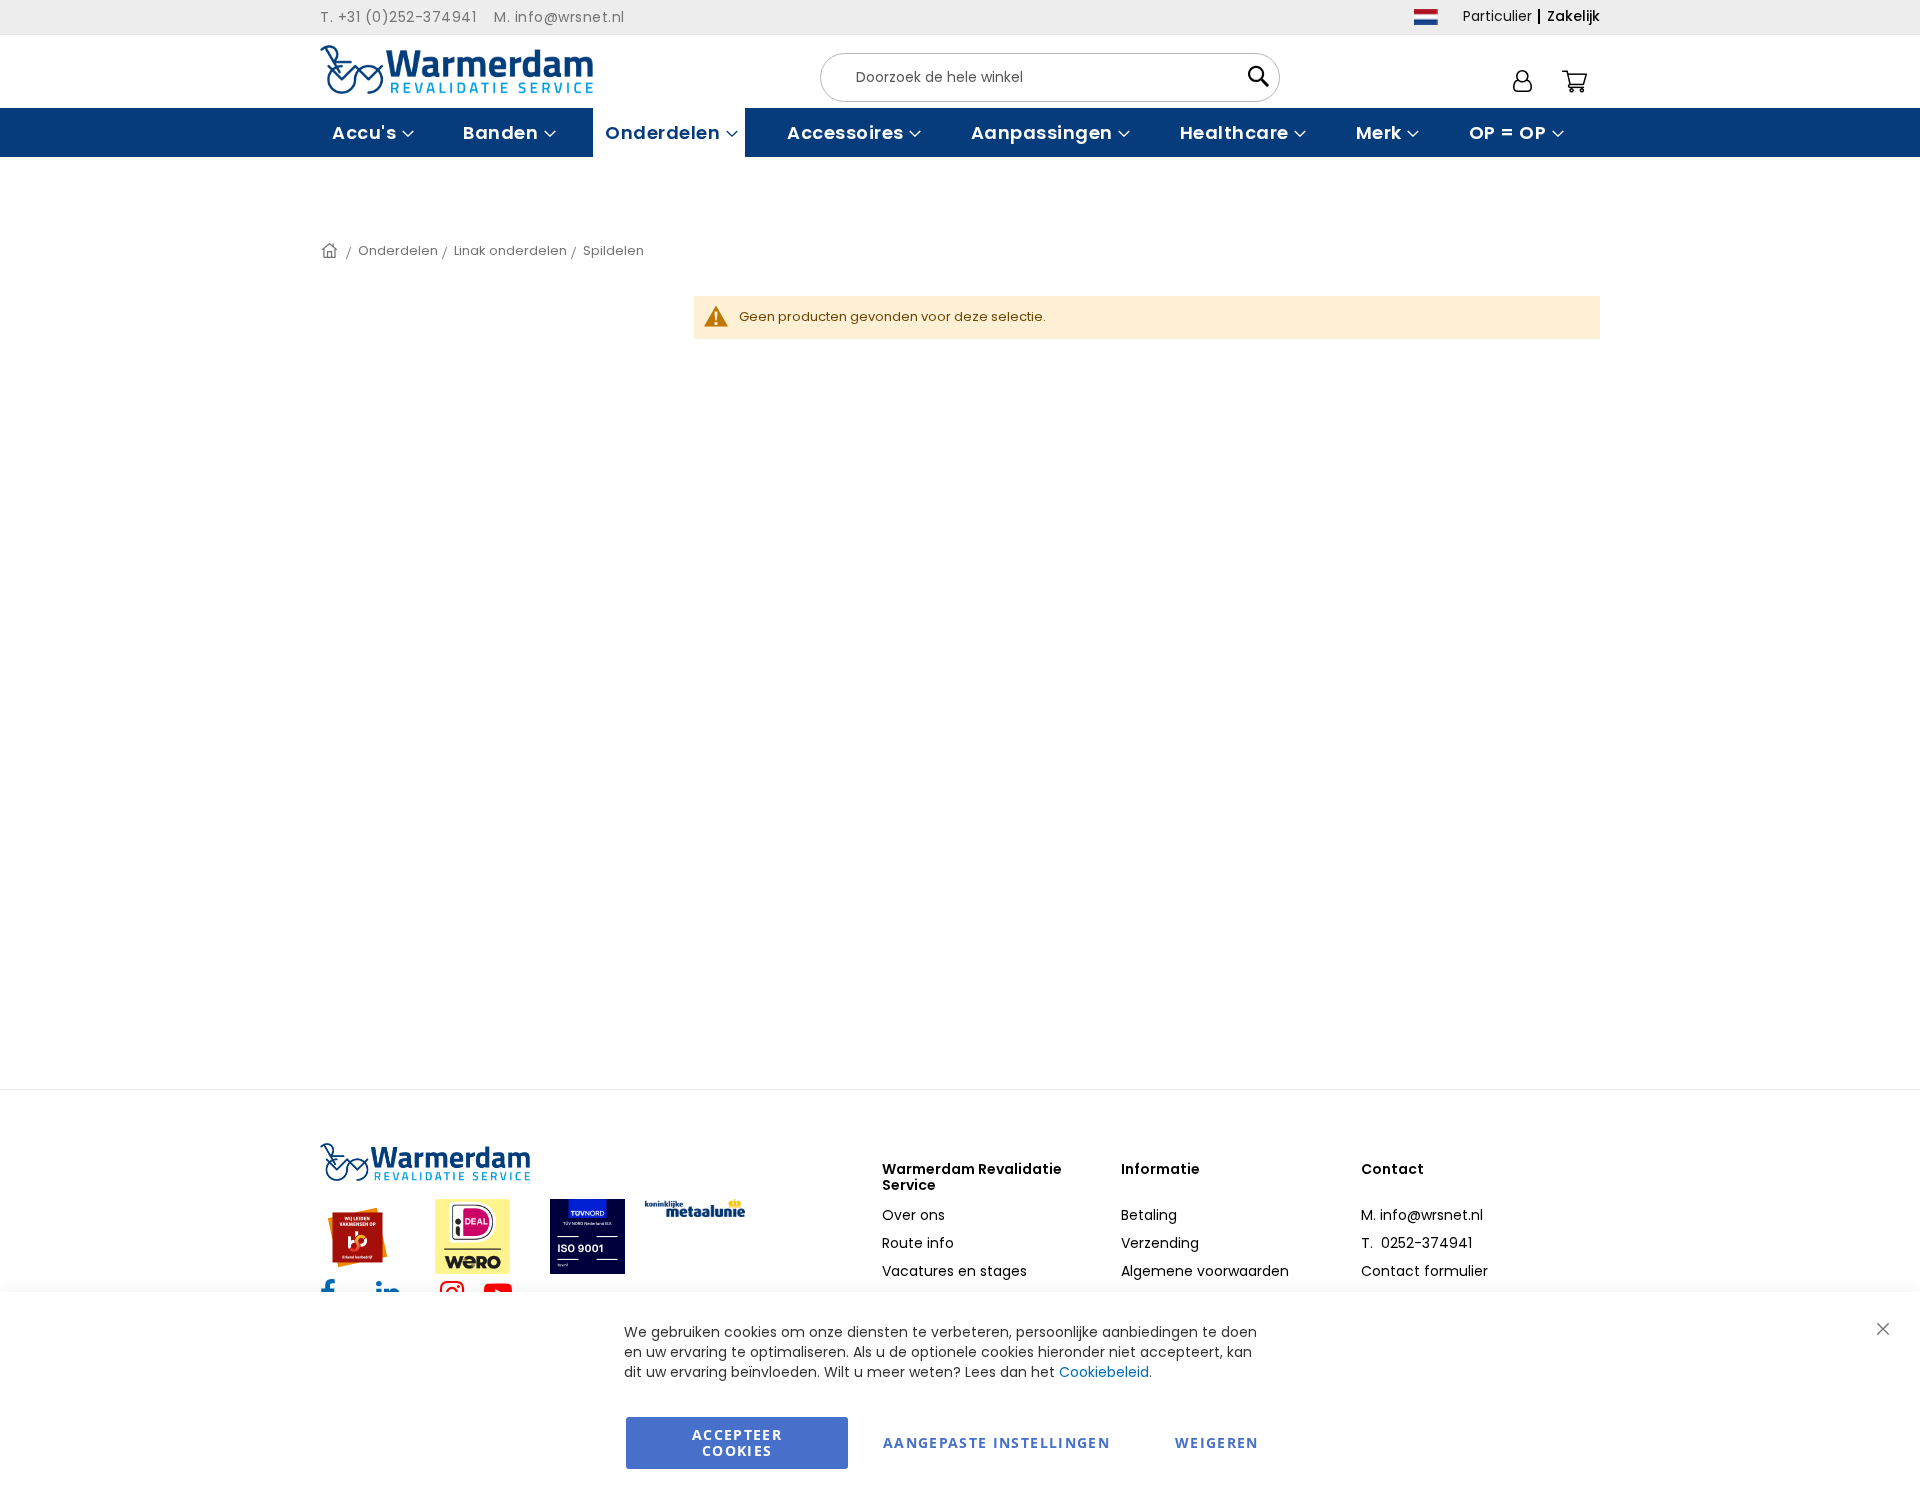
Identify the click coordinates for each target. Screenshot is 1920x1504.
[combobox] (1050, 77)
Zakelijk (1573, 16)
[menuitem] (370, 132)
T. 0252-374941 (1416, 1243)
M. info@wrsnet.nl (1422, 1215)
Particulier (1497, 16)
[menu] (960, 132)
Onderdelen (398, 250)
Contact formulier (1424, 1271)
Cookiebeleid (1104, 1372)
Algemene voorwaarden (1205, 1271)
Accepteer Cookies (737, 1442)
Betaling (1149, 1215)
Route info (918, 1243)
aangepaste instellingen (996, 1442)
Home (331, 250)
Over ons (913, 1215)
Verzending (1160, 1243)
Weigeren (1217, 1442)
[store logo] (456, 69)
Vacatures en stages (954, 1271)
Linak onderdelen (510, 250)
